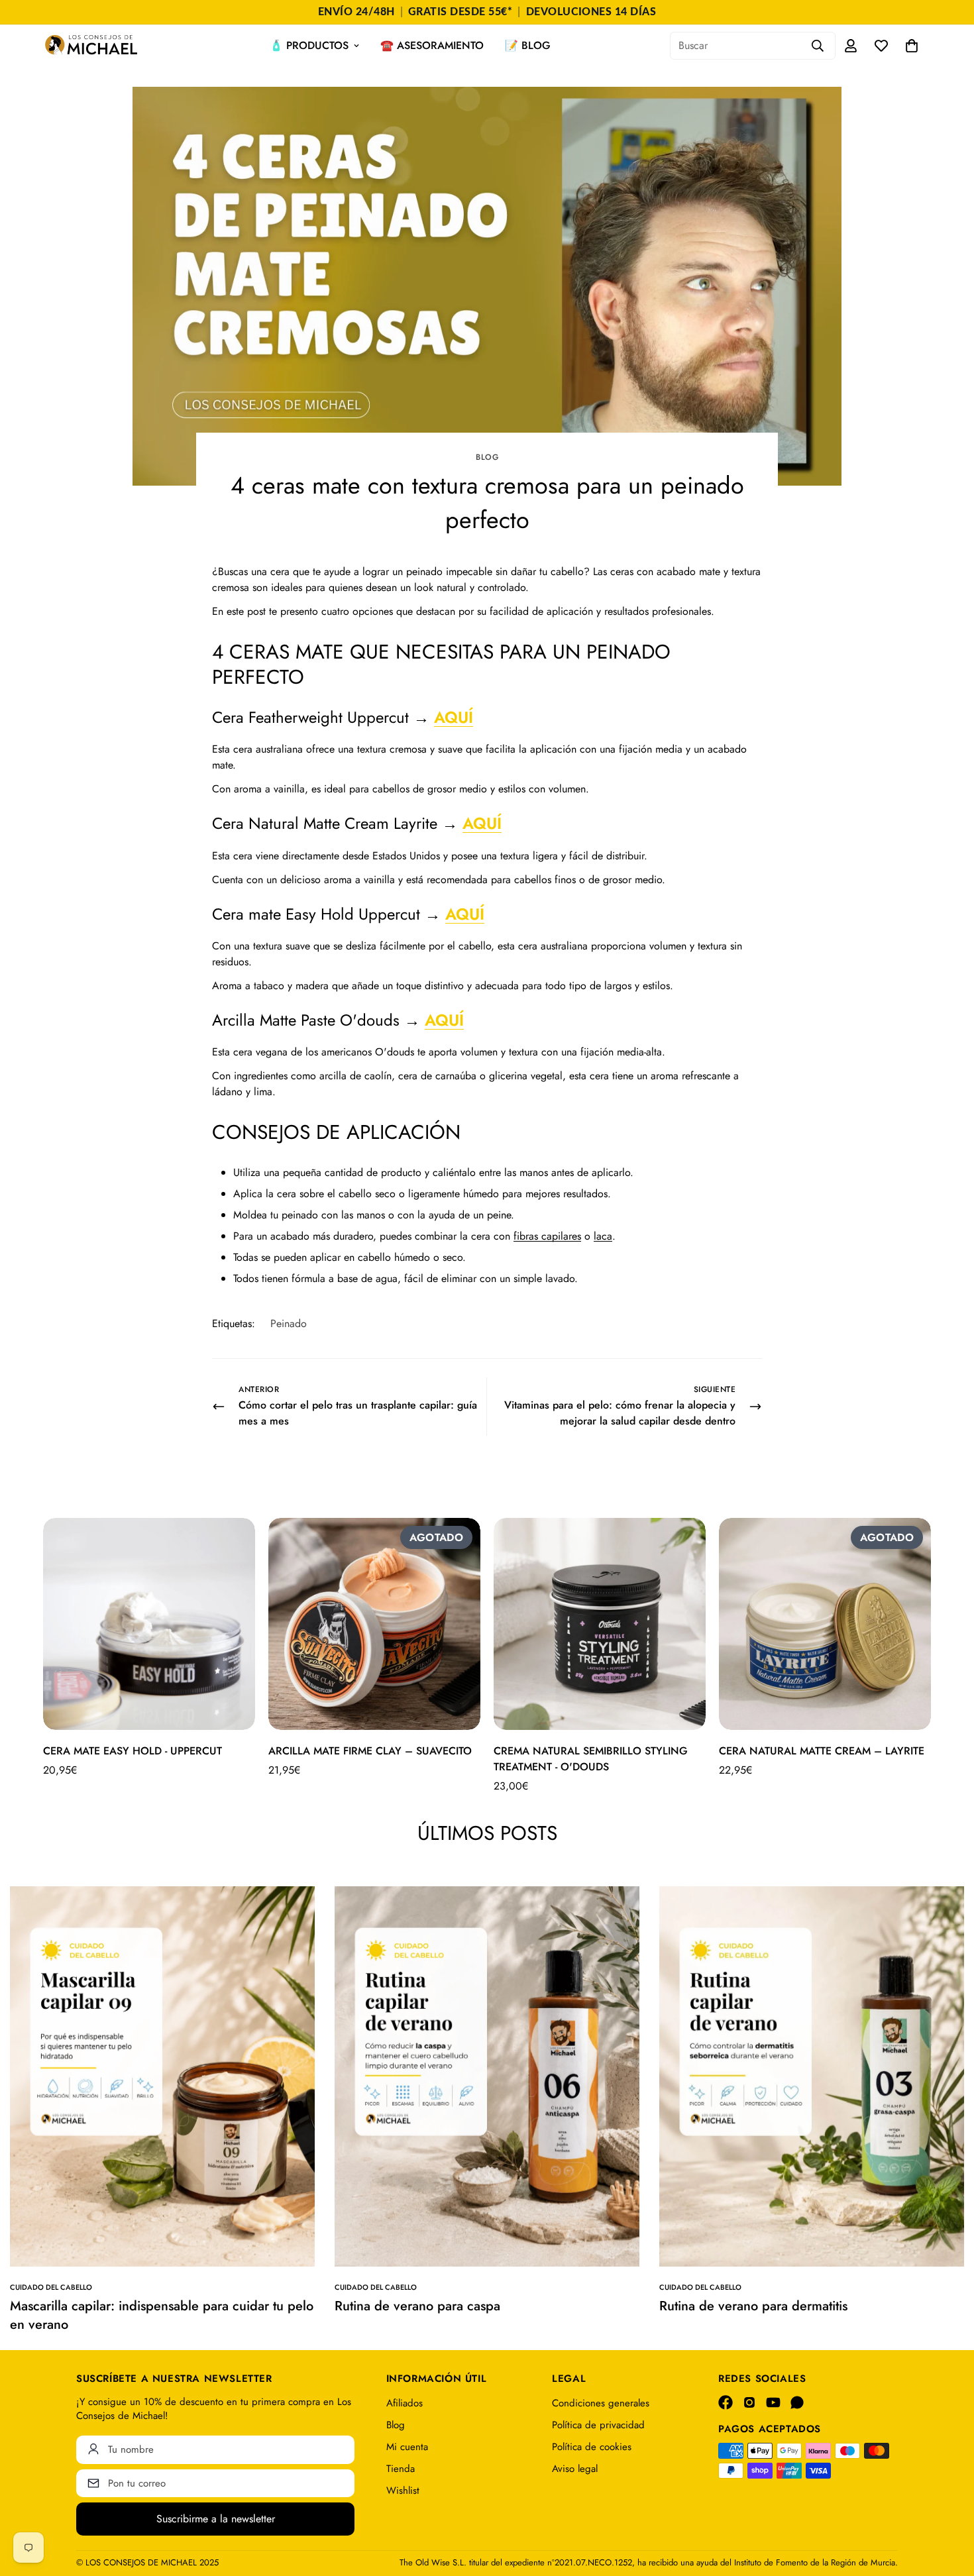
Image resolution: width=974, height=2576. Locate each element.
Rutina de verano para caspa (417, 2306)
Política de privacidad (598, 2425)
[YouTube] (773, 2402)
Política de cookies (592, 2447)
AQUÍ (454, 717)
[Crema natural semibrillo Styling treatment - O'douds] (600, 1624)
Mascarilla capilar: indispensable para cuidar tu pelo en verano (162, 2315)
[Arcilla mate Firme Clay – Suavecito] (374, 1624)
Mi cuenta (407, 2447)
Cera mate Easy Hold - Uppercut (133, 1751)
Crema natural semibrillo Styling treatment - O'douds (591, 1759)
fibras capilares (547, 1236)
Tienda (401, 2469)
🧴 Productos (309, 45)
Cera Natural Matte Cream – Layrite (822, 1751)
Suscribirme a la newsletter (216, 2519)
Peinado (289, 1323)
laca (603, 1236)
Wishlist (403, 2491)
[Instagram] (749, 2402)
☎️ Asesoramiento (432, 45)
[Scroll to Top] (948, 2504)
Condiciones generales (601, 2403)
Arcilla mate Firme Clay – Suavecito (370, 1751)
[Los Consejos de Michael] (91, 46)
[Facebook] (726, 2402)
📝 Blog (528, 45)
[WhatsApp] (797, 2402)
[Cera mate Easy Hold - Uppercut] (149, 1624)
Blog (487, 457)
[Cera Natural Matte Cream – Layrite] (825, 1624)
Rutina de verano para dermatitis (753, 2306)
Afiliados (405, 2403)
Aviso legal (575, 2469)
